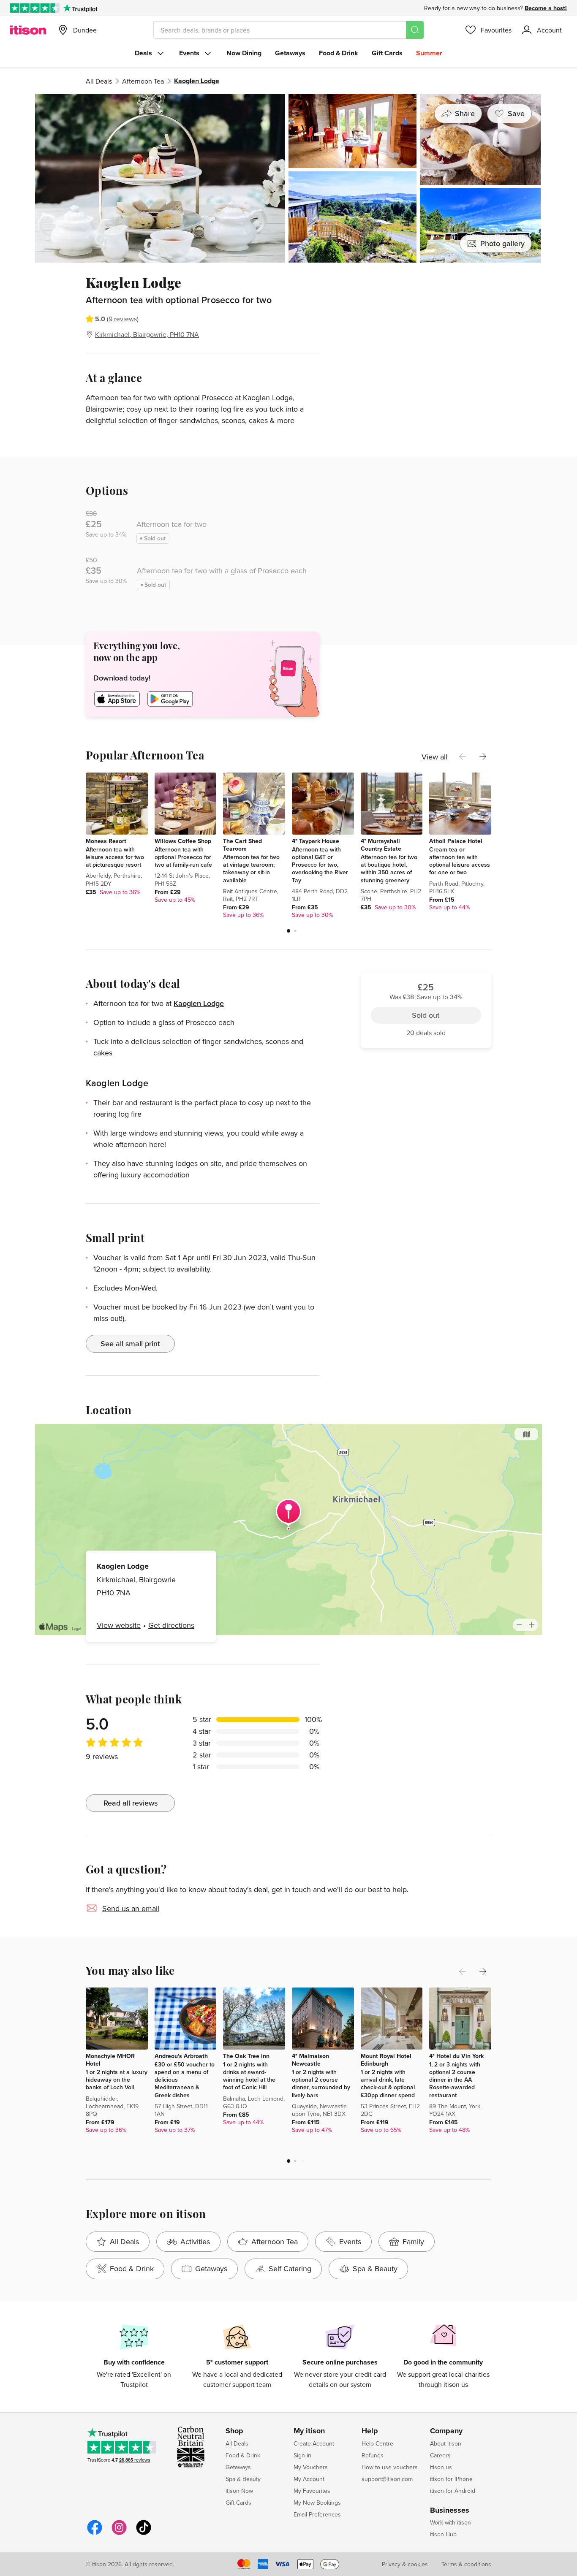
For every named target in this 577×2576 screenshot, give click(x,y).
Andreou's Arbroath (181, 2056)
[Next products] (483, 757)
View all (434, 757)
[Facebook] (95, 2534)
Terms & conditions (466, 2564)
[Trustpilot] (80, 8)
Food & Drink (339, 53)
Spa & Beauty (243, 2479)
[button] (288, 931)
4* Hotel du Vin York (456, 2056)
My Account (309, 2479)
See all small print (130, 1344)
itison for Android (453, 2491)
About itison (446, 2443)
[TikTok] (144, 2534)
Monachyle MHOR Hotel (110, 2060)
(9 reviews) (123, 319)
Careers (440, 2455)
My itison (309, 2431)
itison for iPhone (451, 2479)
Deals (143, 53)
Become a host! (546, 8)
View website (119, 1625)
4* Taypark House (316, 841)
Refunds (373, 2455)
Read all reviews (131, 1803)
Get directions (171, 1625)
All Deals (99, 81)
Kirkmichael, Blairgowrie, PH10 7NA (147, 334)
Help (370, 2431)
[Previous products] (463, 757)
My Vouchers (311, 2467)
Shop (234, 2431)
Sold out (426, 321)
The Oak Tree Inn (246, 2056)
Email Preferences (317, 2514)
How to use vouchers (390, 2467)
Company (446, 2431)
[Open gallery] (288, 178)
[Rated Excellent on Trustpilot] (35, 8)
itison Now (239, 2491)
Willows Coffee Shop (183, 841)
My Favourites (312, 2491)
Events (189, 53)
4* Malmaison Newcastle (310, 2060)
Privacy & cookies (405, 2564)
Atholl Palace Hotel (456, 841)
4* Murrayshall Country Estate (381, 845)
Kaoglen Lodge (199, 1003)
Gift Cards (387, 53)
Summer (429, 53)
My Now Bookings (317, 2503)
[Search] (415, 30)
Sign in (302, 2455)
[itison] (28, 30)
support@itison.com (387, 2479)
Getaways (290, 53)
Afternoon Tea (143, 81)
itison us (441, 2467)
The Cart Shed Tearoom (242, 845)
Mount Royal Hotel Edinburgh (386, 2060)
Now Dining (244, 53)
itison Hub (443, 2534)
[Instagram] (119, 2534)
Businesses (450, 2511)
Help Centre (377, 2443)
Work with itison (450, 2522)
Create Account (314, 2443)
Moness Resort (106, 841)
